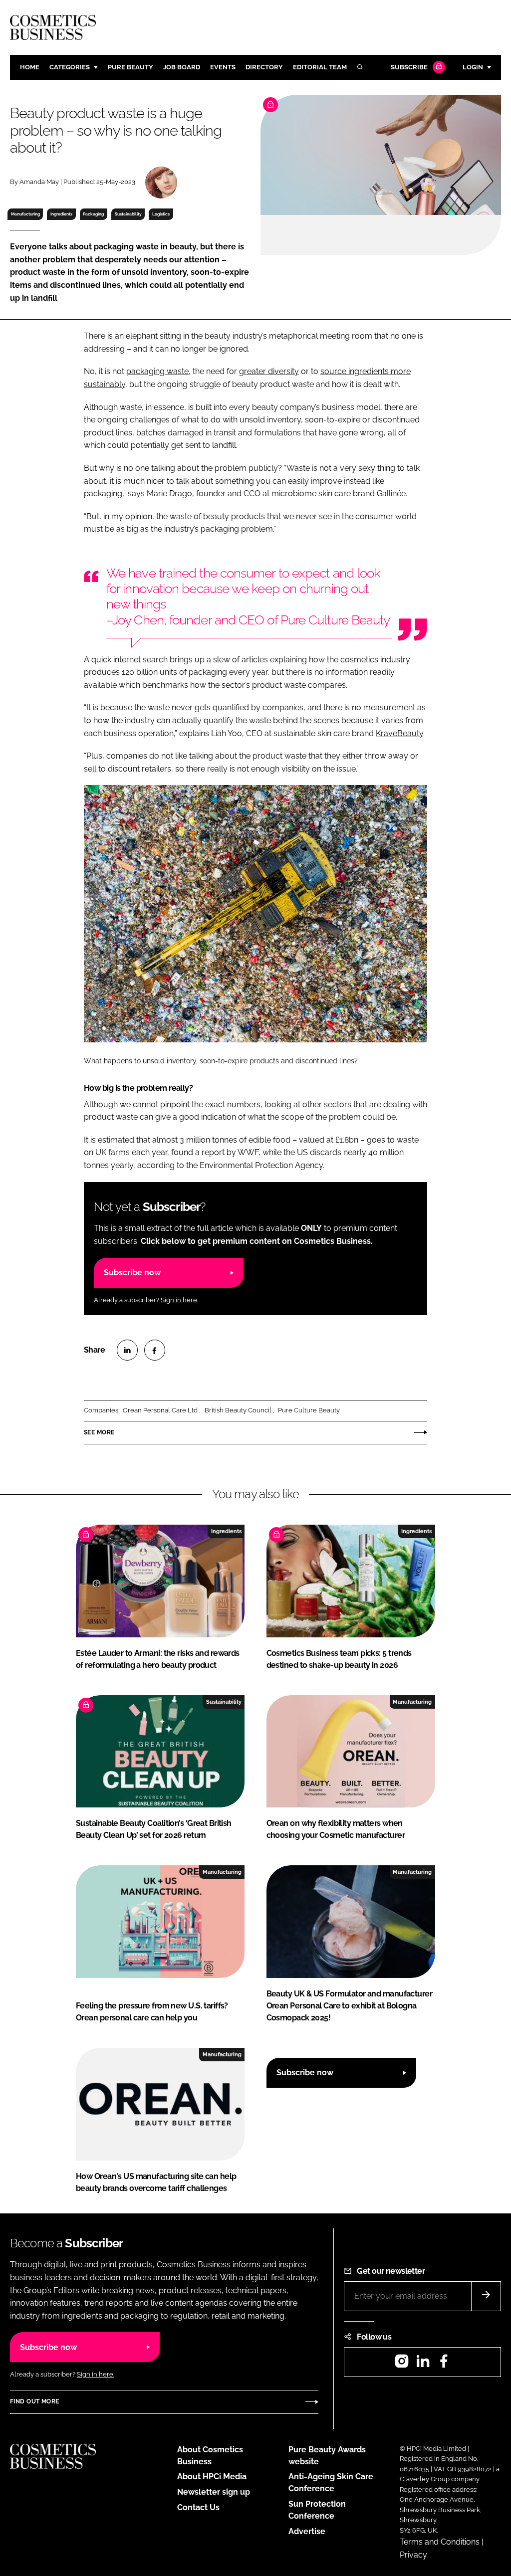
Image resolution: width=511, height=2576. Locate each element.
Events (223, 67)
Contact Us (198, 2507)
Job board (182, 67)
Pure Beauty (130, 67)
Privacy (413, 2555)
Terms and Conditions (440, 2542)
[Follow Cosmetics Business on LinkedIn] (423, 2364)
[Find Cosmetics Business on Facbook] (444, 2364)
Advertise (307, 2531)
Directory (264, 67)
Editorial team (320, 67)
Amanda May (39, 182)
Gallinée (391, 494)
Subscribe (409, 67)
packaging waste (157, 371)
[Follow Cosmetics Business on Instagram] (402, 2364)
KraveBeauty (399, 733)
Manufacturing (25, 214)
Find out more (34, 2401)
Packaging (93, 214)
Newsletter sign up (214, 2492)
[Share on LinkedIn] (127, 1350)
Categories (70, 67)
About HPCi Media (212, 2477)
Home (30, 67)
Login (473, 67)
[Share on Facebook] (155, 1350)
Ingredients (61, 214)
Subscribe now (132, 1273)
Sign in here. (179, 1300)
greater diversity (269, 371)
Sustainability (128, 214)
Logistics (161, 214)
